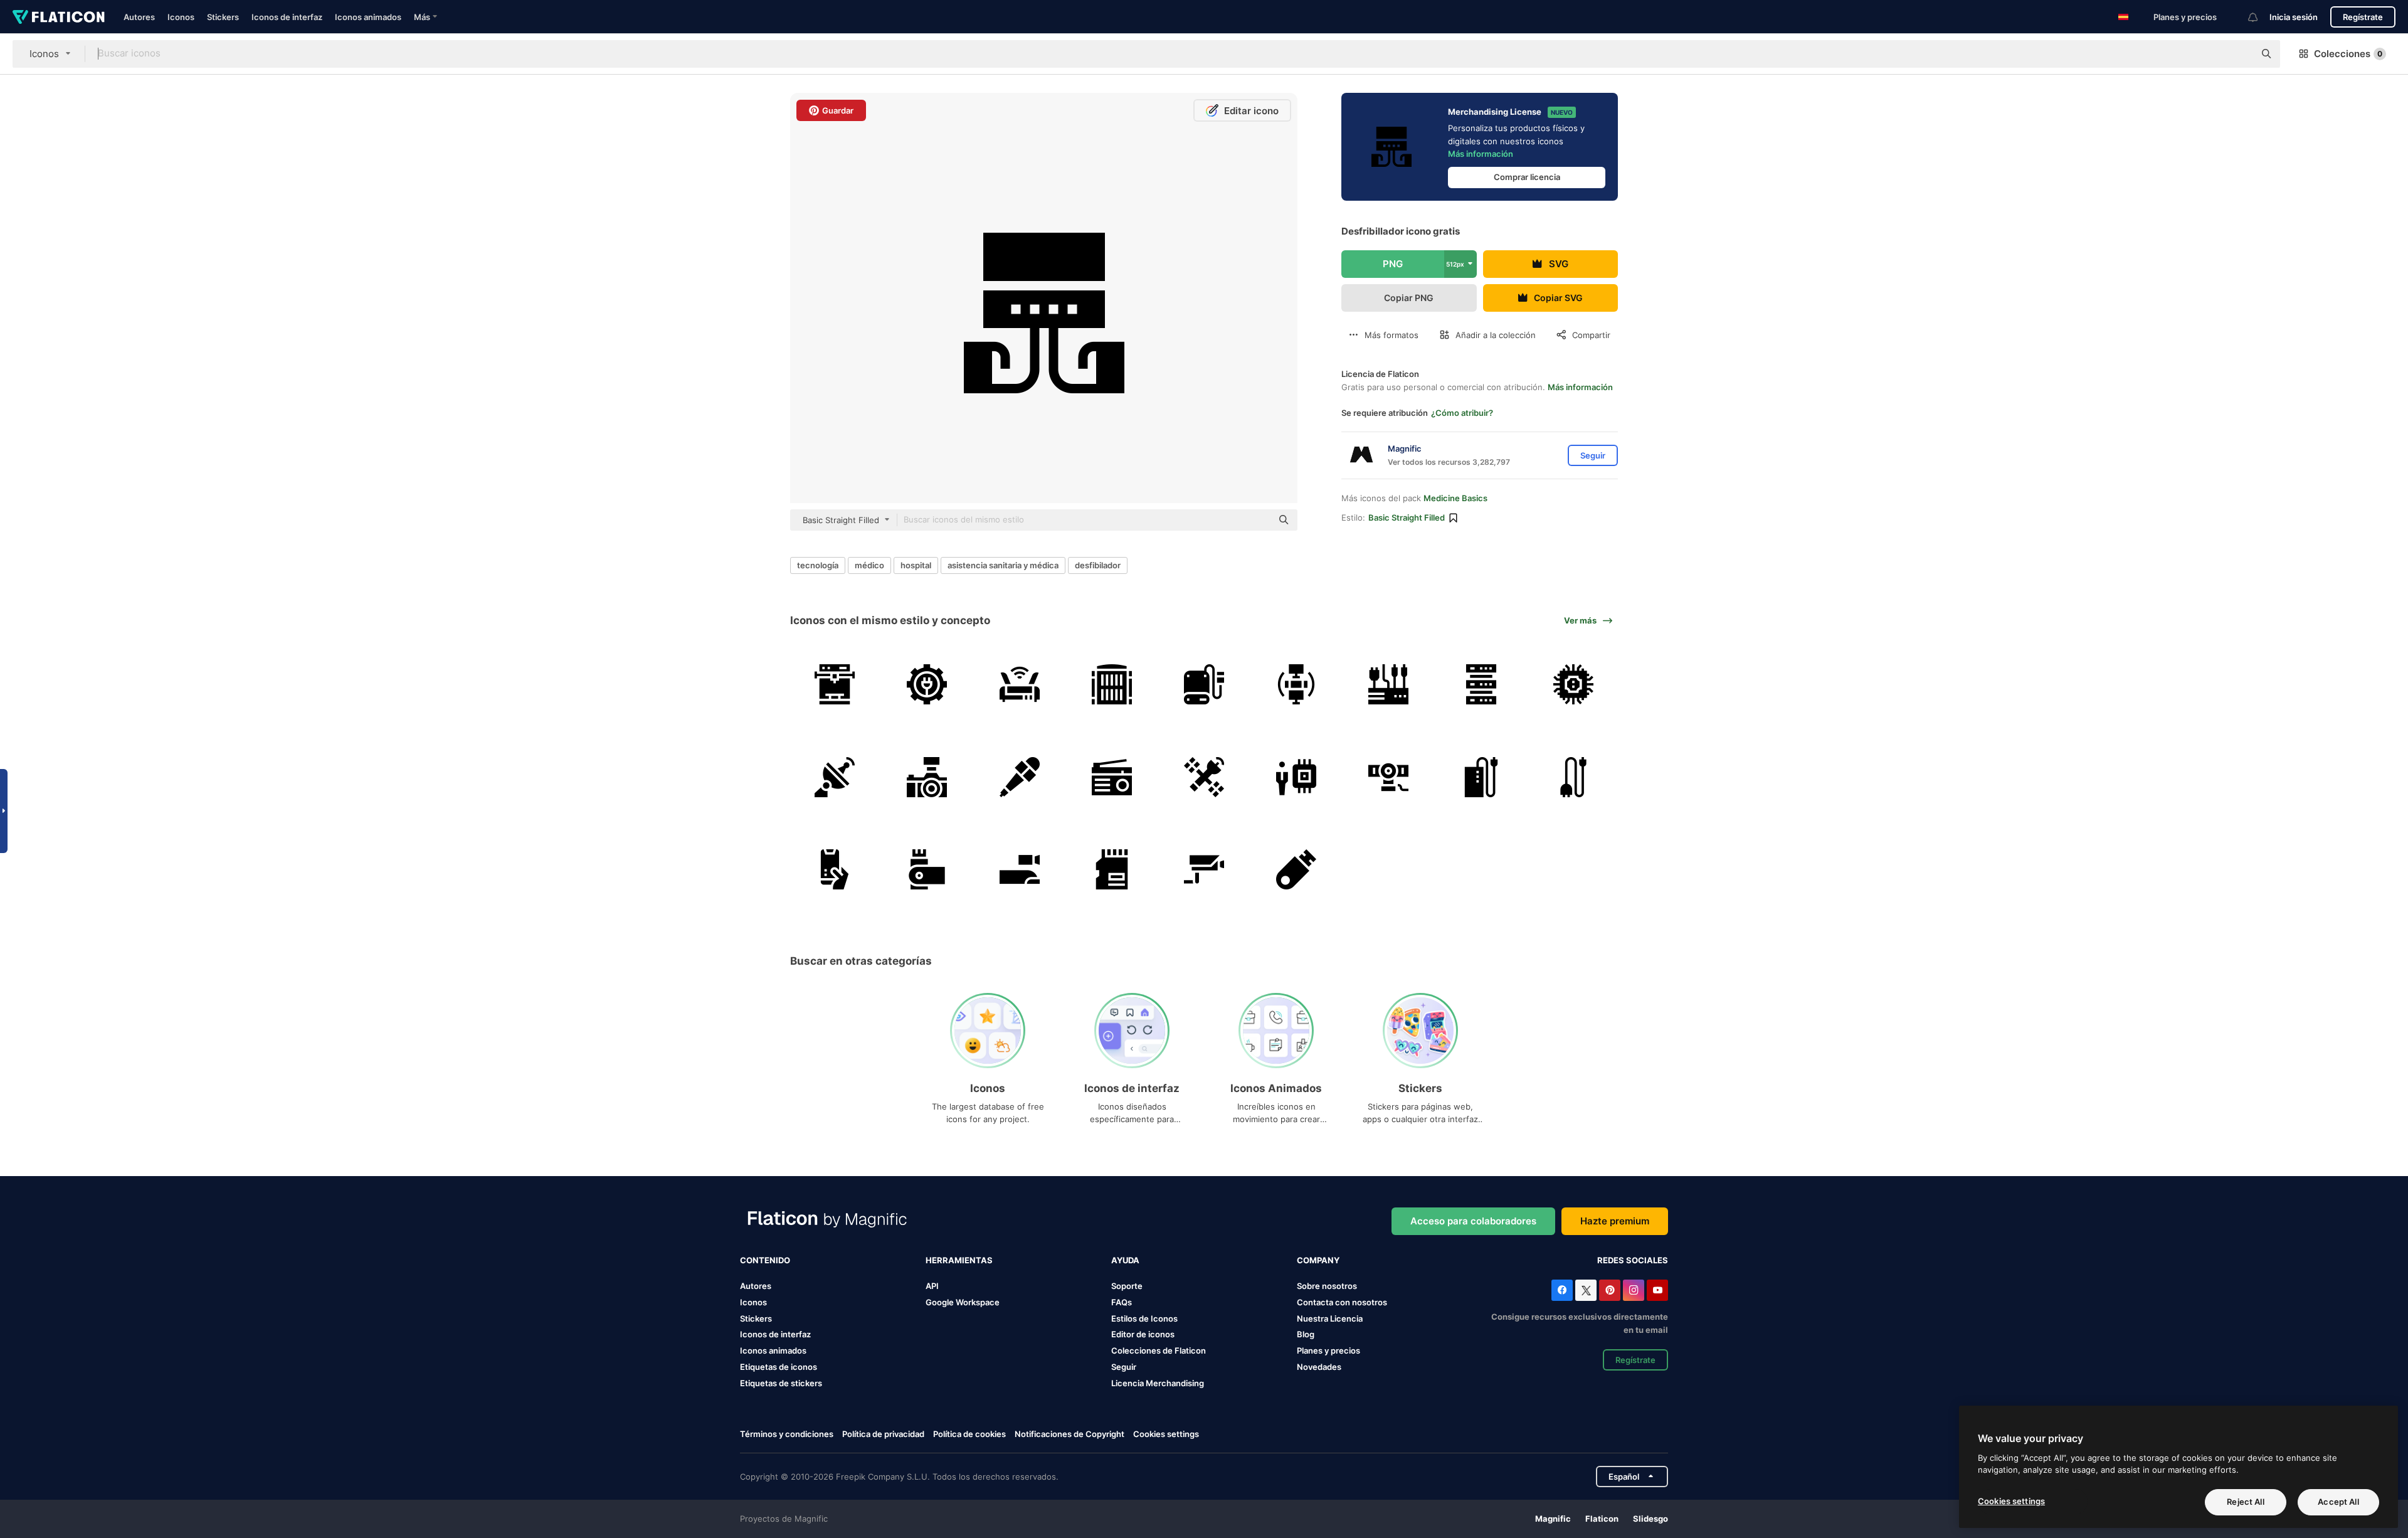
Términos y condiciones (787, 1434)
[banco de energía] (1481, 777)
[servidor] (1112, 684)
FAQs (1122, 1302)
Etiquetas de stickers (781, 1383)
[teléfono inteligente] (835, 869)
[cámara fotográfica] (927, 777)
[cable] (1573, 777)
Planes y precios (2185, 17)
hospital (916, 565)
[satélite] (1204, 777)
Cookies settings (1166, 1434)
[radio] (1112, 777)
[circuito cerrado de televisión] (1204, 869)
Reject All (2245, 1502)
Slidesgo (1650, 1519)
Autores (139, 17)
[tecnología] (1296, 777)
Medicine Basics (1455, 498)
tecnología (818, 565)
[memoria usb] (927, 869)
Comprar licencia (1527, 177)
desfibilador (1098, 565)
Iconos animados (368, 17)
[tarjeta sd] (1112, 869)
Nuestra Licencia (1330, 1318)
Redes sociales (1633, 1260)
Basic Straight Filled (1407, 517)
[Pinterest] (1610, 1290)
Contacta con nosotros (1342, 1302)
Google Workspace (963, 1302)
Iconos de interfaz (287, 17)
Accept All (2338, 1502)
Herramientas (959, 1260)
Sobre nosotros (1327, 1286)
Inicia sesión (2294, 17)
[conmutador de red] (1019, 684)
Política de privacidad (883, 1434)
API (932, 1286)
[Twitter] (1586, 1290)
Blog (1306, 1334)
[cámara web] (1388, 777)
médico (869, 565)
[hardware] (1388, 684)
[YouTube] (1657, 1290)
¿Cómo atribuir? (1462, 413)
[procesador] (1573, 684)
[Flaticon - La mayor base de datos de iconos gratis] (59, 17)
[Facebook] (1562, 1290)
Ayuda (1125, 1260)
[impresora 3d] (835, 684)
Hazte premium (1615, 1221)
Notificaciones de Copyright (1069, 1434)
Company (1318, 1260)
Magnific (1553, 1519)
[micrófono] (1019, 777)
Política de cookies (969, 1434)
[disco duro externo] (1204, 684)
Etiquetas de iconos (779, 1367)
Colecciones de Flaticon (1159, 1350)
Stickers (223, 17)
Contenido (765, 1260)
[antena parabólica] (835, 777)
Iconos (181, 17)
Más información (1481, 154)
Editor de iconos (1143, 1334)
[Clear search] (2239, 54)
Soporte (1127, 1286)
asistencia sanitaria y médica (1003, 565)
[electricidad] (927, 684)
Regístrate (2363, 17)
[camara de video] (1019, 869)
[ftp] (1296, 684)
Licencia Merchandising (1158, 1383)
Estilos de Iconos (1144, 1318)
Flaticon (1602, 1519)
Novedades (1319, 1367)
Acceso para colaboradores (1473, 1221)
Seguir (1124, 1367)
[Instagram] (1634, 1290)
